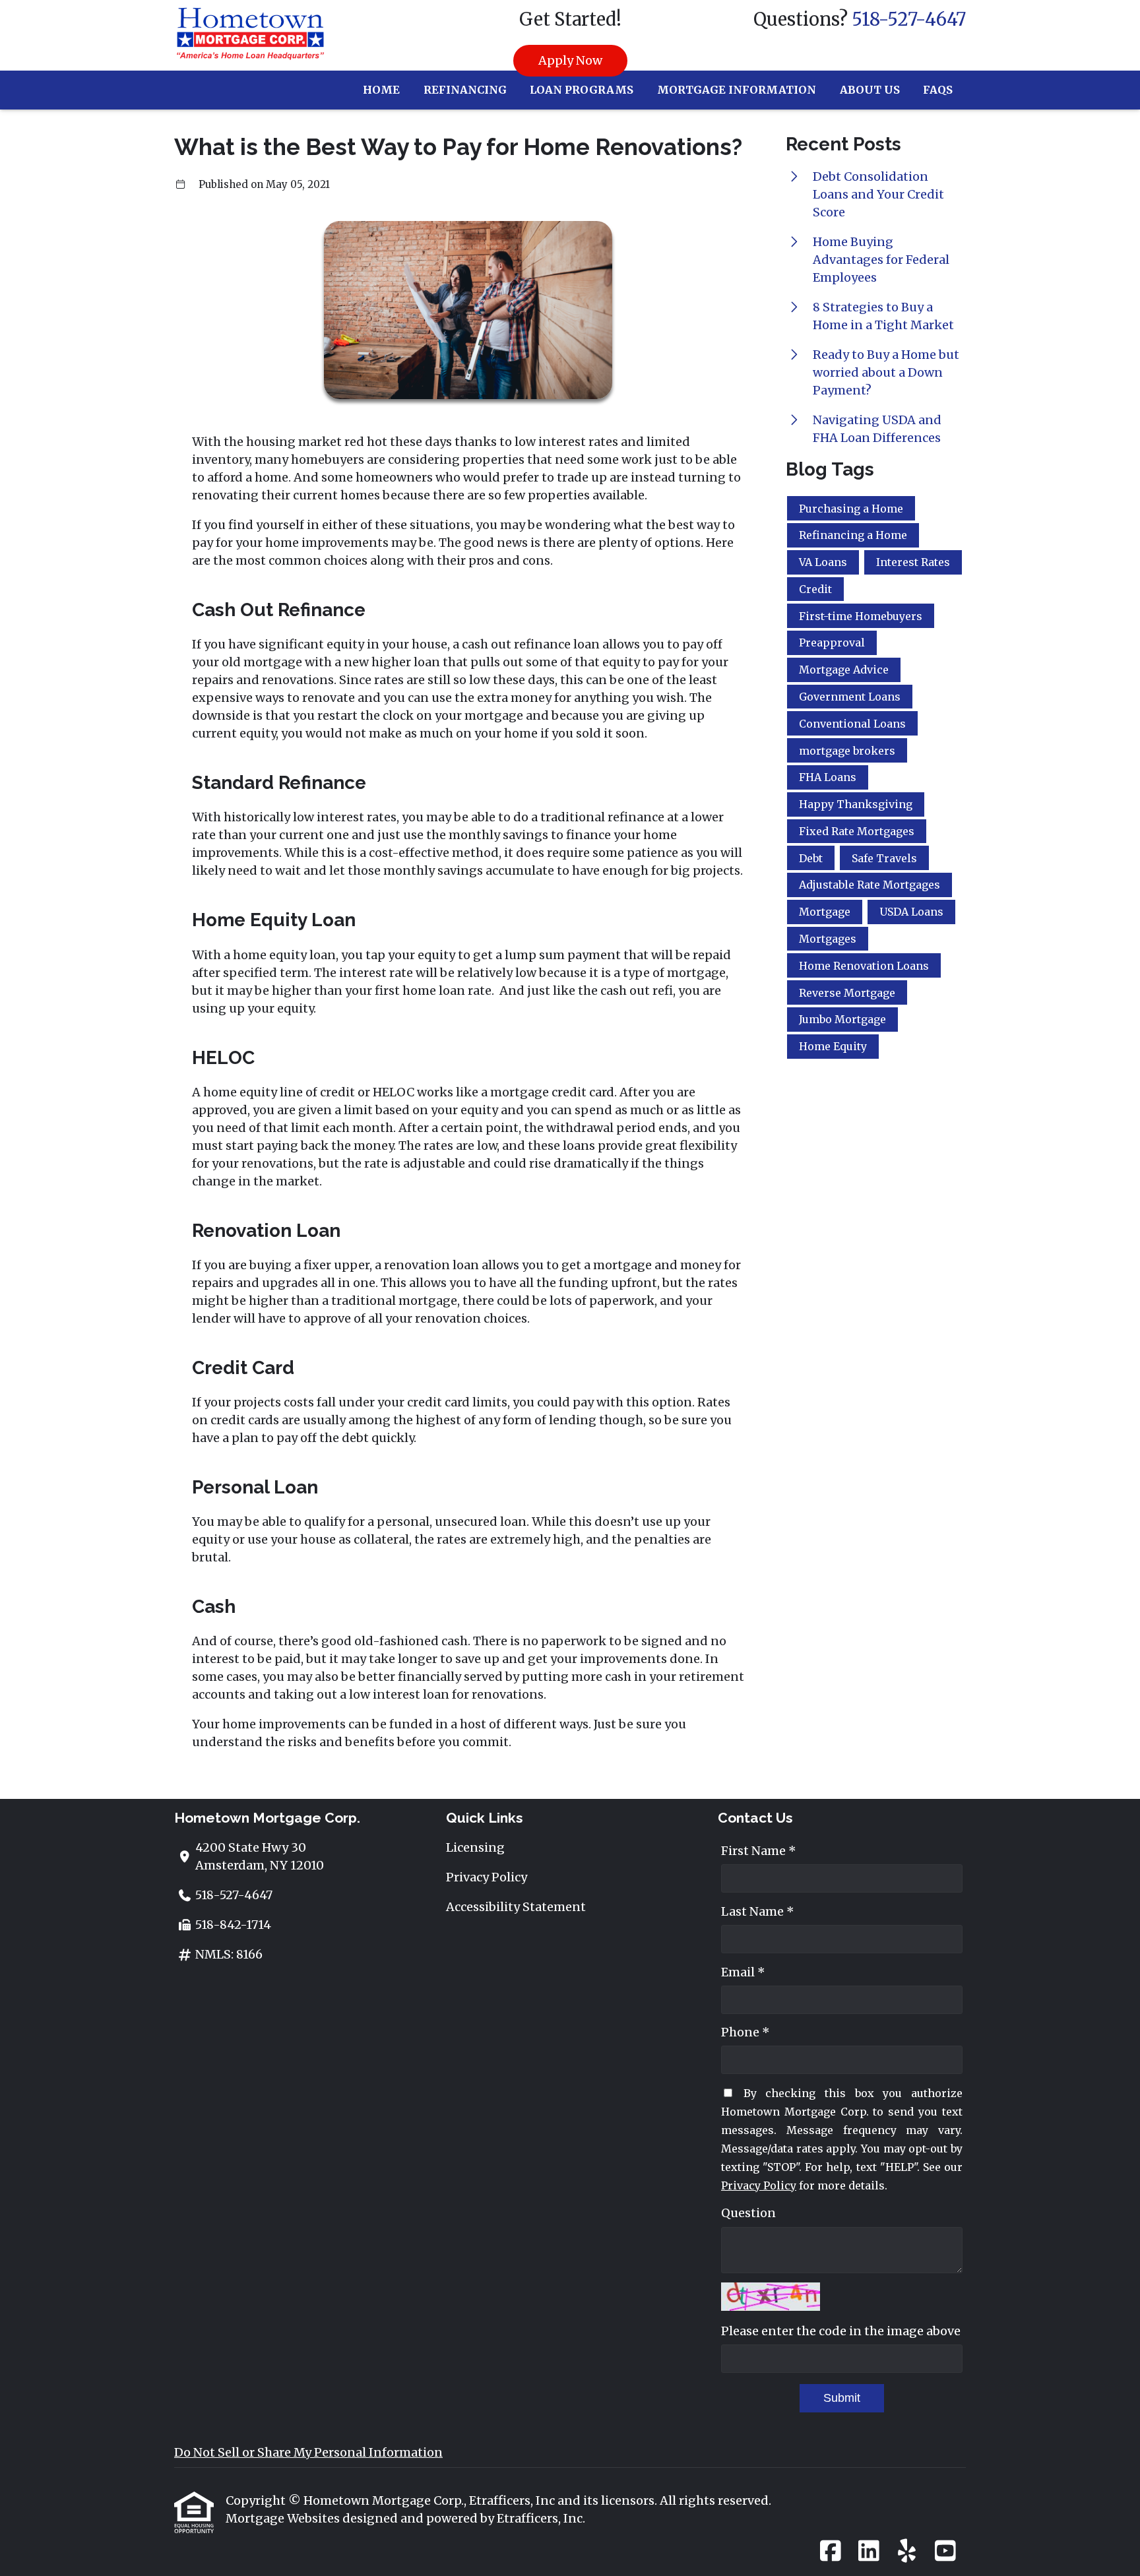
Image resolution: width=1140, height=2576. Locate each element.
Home (381, 90)
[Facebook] (830, 2552)
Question (748, 2213)
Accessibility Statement (516, 1907)
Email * (743, 1972)
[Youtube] (945, 2552)
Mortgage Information (737, 90)
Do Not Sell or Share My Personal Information (308, 2452)
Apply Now (570, 60)
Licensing (475, 1847)
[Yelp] (907, 2552)
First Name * (759, 1851)
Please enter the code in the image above (841, 2331)
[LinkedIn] (869, 2552)
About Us (870, 90)
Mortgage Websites (284, 2518)
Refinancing (465, 90)
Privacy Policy (487, 1877)
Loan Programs (582, 90)
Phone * (745, 2032)
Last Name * (758, 1911)
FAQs (938, 90)
